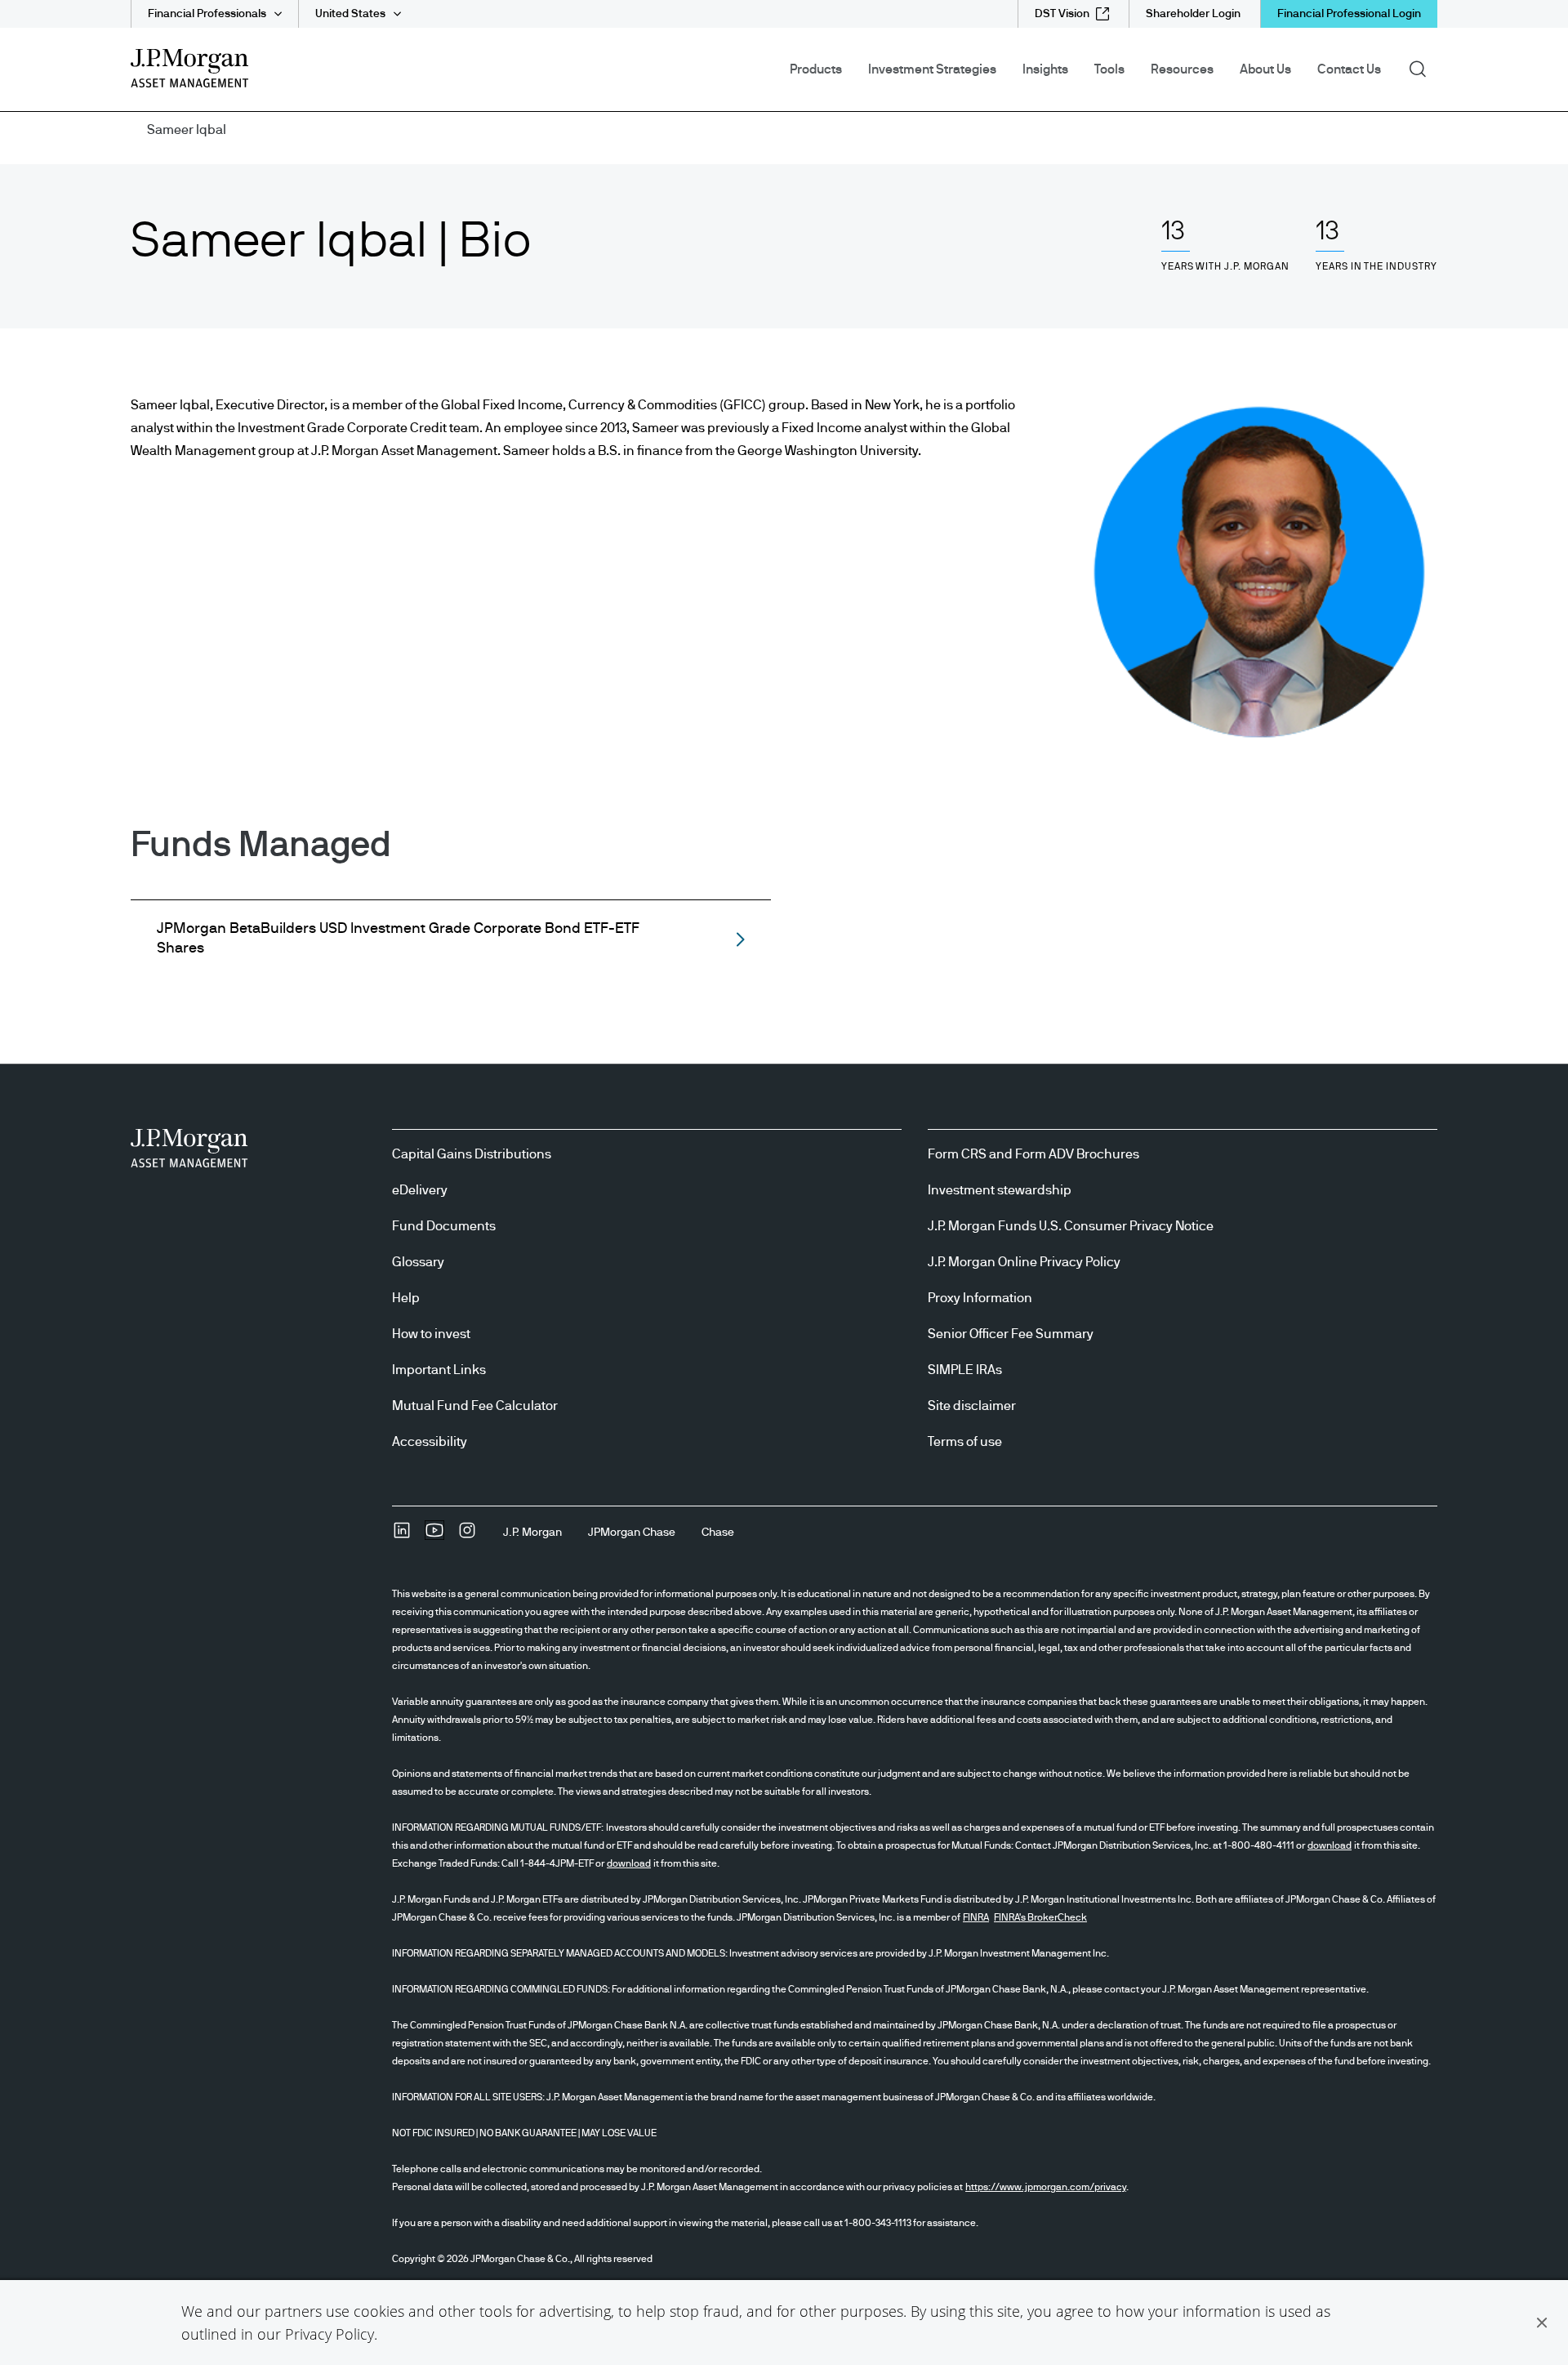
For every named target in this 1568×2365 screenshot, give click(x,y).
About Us (1265, 69)
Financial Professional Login (1349, 14)
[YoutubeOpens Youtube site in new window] (434, 1536)
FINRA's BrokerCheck (1040, 1917)
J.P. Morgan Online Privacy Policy (1024, 1262)
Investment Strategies (932, 69)
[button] (1542, 2323)
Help (406, 1298)
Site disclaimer (972, 1406)
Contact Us (1349, 69)
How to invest (431, 1334)
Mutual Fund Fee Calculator (475, 1406)
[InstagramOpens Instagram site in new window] (467, 1536)
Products (816, 69)
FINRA (976, 1917)
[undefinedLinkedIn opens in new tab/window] (402, 1536)
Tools (1109, 69)
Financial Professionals (207, 14)
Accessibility (430, 1442)
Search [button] (1423, 68)
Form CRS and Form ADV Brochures (1033, 1154)
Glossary (418, 1262)
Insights (1045, 69)
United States (350, 14)
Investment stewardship (1000, 1190)
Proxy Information (980, 1298)
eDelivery (420, 1190)
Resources (1182, 69)
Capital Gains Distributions (472, 1154)
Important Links (439, 1370)
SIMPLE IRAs (965, 1370)
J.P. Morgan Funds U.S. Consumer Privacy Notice (1071, 1226)
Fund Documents (444, 1226)
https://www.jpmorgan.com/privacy (1046, 2187)
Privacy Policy (330, 2334)
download (1330, 1845)
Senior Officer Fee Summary (1011, 1334)
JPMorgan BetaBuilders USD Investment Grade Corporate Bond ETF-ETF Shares (398, 939)
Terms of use (965, 1442)
